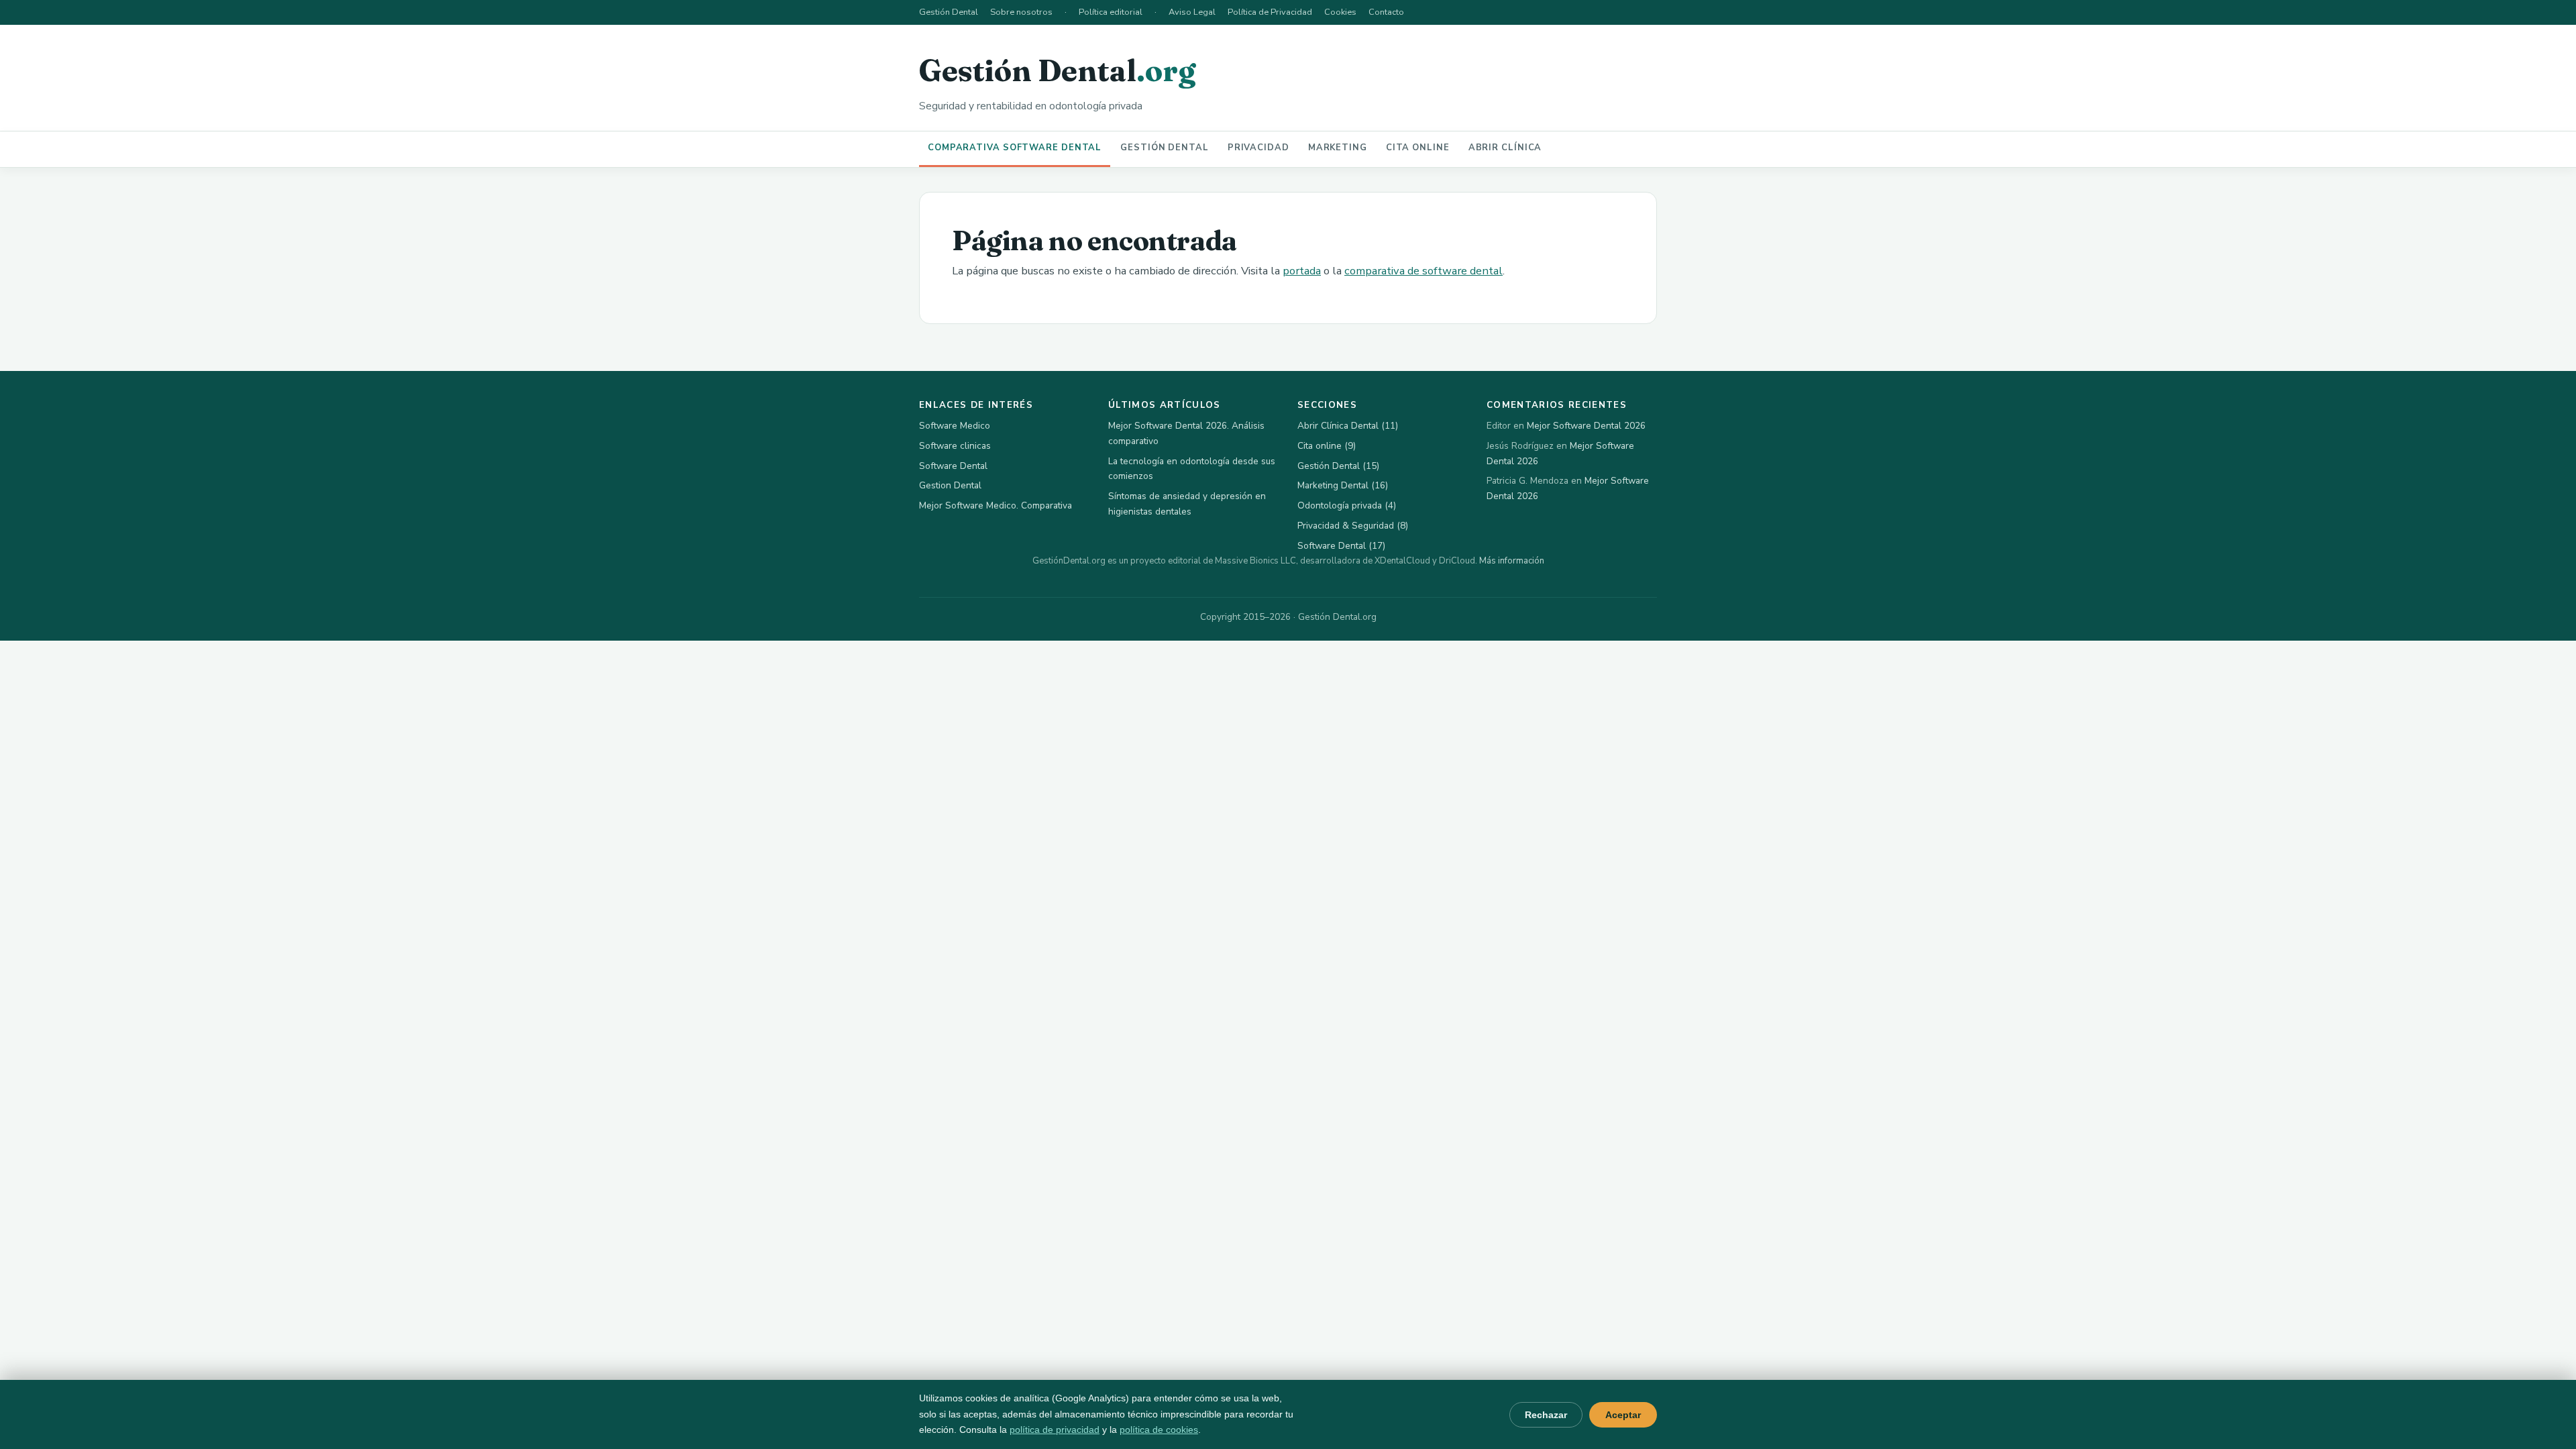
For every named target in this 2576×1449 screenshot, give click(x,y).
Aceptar (1623, 1415)
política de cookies (1159, 1430)
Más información (1512, 561)
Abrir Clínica (1505, 148)
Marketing (1338, 148)
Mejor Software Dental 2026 (1586, 426)
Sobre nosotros (1021, 12)
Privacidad (1258, 148)
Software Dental (953, 466)
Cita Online (1418, 148)
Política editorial (1111, 12)
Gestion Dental (950, 485)
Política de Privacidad (1270, 12)
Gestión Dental (949, 12)
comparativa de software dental (1424, 271)
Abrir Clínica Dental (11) (1348, 426)
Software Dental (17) (1341, 546)
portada (1302, 271)
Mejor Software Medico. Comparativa (996, 505)
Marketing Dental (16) (1343, 485)
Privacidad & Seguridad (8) (1353, 526)
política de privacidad (1055, 1430)
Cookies (1340, 12)
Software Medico (955, 426)
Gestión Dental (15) (1338, 466)
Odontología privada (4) (1347, 505)
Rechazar (1546, 1415)
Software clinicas (955, 446)
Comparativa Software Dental (1015, 148)
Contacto (1386, 12)
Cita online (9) (1327, 446)
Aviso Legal (1192, 12)
